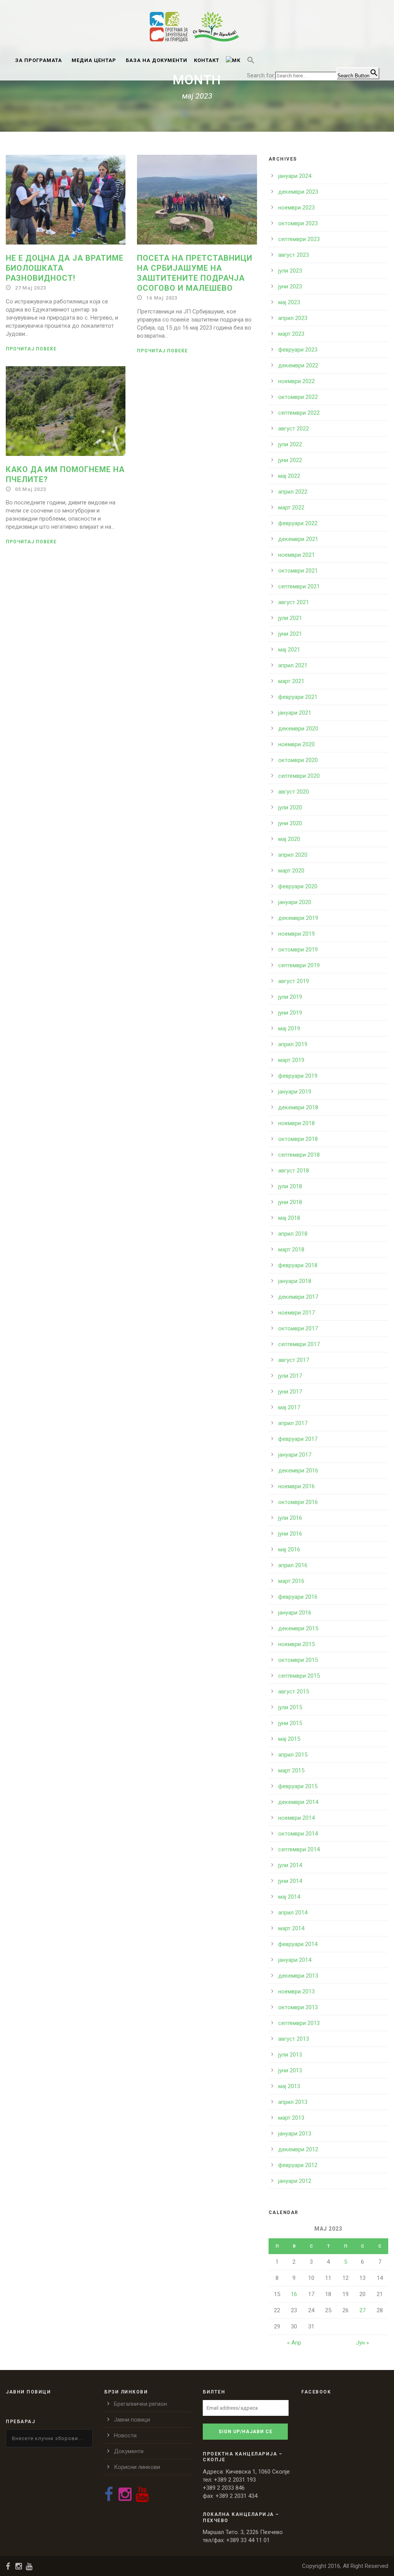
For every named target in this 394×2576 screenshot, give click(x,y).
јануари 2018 (295, 1281)
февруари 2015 (298, 1786)
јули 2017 (290, 1376)
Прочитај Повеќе (31, 349)
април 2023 (293, 318)
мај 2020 (289, 839)
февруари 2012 (298, 2165)
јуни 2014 (290, 1881)
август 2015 (294, 1692)
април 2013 (293, 2102)
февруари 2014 (298, 1944)
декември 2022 (298, 365)
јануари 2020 (295, 902)
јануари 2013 (295, 2134)
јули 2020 (290, 807)
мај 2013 (289, 2086)
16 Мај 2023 (162, 298)
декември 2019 (298, 918)
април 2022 (293, 492)
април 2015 (293, 1755)
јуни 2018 (290, 1202)
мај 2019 (289, 1028)
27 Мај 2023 (31, 288)
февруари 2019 (298, 1076)
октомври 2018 (298, 1139)
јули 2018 (290, 1186)
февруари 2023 (298, 350)
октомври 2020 (298, 760)
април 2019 (293, 1044)
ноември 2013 (296, 1991)
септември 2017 (299, 1344)
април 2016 (293, 1565)
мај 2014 (289, 1897)
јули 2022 (290, 444)
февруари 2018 (298, 1265)
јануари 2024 (295, 176)
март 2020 (291, 871)
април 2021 (293, 665)
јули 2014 (290, 1865)
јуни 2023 (290, 286)
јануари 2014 (295, 1960)
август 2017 (294, 1360)
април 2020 (293, 855)
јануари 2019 (295, 1092)
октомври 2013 (298, 2007)
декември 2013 (298, 1976)
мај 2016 (289, 1549)
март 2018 (291, 1249)
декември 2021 (298, 539)
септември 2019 (299, 965)
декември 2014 (298, 1802)
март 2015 (291, 1770)
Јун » (362, 2343)
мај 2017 (289, 1407)
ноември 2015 (296, 1644)
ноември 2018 (296, 1123)
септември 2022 (299, 413)
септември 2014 (299, 1849)
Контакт (207, 60)
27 (362, 2310)
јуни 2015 (290, 1723)
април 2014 (293, 1913)
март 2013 (291, 2118)
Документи (129, 2451)
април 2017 (293, 1423)
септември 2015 (299, 1676)
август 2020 (294, 792)
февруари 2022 (298, 523)
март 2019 (291, 1060)
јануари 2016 (295, 1613)
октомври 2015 (298, 1660)
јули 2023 (290, 271)
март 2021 (291, 681)
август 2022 (294, 429)
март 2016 (291, 1581)
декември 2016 (298, 1471)
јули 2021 (290, 618)
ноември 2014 (296, 1818)
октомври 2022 (298, 397)
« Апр (294, 2343)
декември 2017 (298, 1297)
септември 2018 (299, 1155)
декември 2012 (298, 2149)
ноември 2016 (296, 1486)
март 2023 (291, 334)
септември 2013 (299, 2023)
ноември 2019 (296, 934)
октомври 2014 (298, 1834)
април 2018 (293, 1234)
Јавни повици (132, 2420)
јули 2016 (290, 1518)
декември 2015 (298, 1628)
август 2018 (294, 1171)
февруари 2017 (298, 1439)
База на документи (157, 60)
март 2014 (291, 1928)
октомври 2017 (298, 1328)
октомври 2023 (298, 223)
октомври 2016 (298, 1502)
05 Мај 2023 (31, 489)
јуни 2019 (290, 1013)
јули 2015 (290, 1707)
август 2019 (294, 981)
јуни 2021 (290, 634)
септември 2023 (299, 239)
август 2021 (294, 602)
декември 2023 (298, 192)
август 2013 (294, 2039)
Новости (125, 2435)
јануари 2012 (295, 2181)
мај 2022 (289, 476)
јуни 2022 (290, 460)
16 (294, 2294)
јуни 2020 (290, 823)
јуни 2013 (290, 2070)
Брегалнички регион (140, 2404)
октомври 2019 (298, 950)
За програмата (38, 60)
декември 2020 (298, 729)
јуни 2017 (290, 1392)
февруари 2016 (298, 1597)
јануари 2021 (295, 713)
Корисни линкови (137, 2467)
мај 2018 (289, 1218)
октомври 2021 (298, 571)
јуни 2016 (290, 1534)
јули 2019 (290, 997)
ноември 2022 (296, 381)
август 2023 (294, 255)
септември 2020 (299, 776)
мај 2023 (289, 302)
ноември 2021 (296, 555)
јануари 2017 (295, 1455)
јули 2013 (290, 2055)
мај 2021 (289, 650)
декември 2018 (298, 1107)
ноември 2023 (296, 208)
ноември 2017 (296, 1313)
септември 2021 (299, 586)
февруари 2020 (298, 886)
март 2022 (291, 507)
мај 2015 (289, 1739)
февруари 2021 (298, 697)
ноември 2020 (296, 744)
